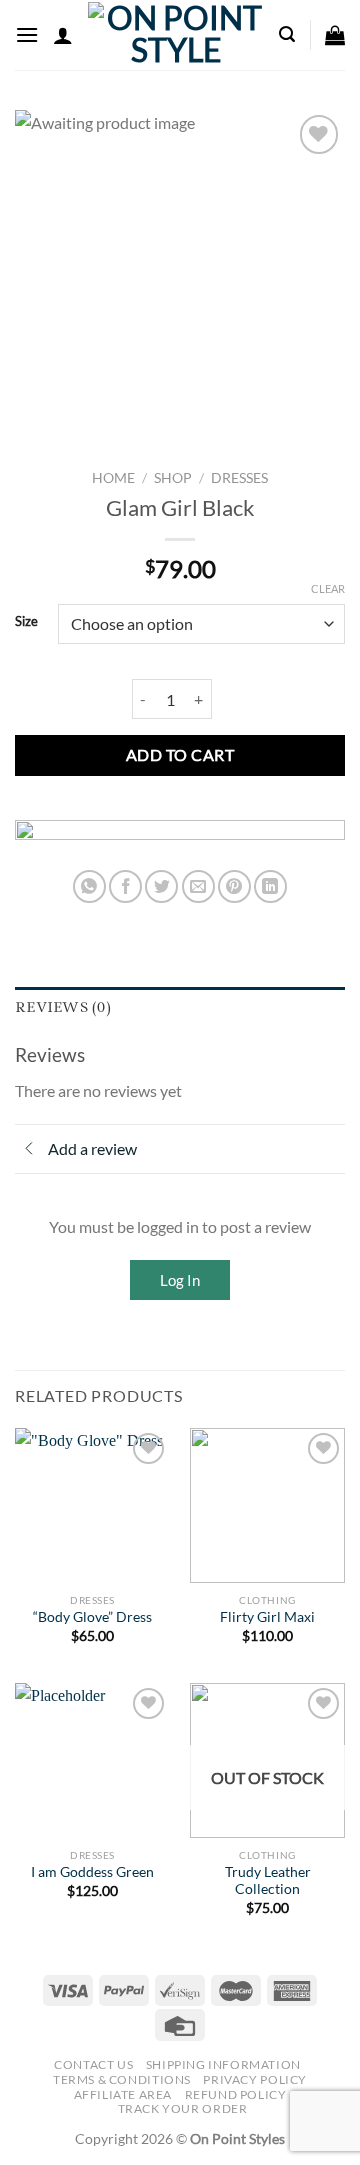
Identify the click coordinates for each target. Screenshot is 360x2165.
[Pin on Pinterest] (234, 886)
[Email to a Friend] (198, 886)
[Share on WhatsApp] (89, 886)
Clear (328, 588)
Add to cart (180, 754)
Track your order (183, 2108)
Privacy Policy (255, 2079)
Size (26, 622)
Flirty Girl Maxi (267, 1617)
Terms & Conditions (122, 2079)
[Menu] (27, 34)
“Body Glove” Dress (92, 1617)
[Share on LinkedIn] (270, 886)
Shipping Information (223, 2064)
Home (113, 478)
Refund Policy (236, 2094)
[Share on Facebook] (125, 886)
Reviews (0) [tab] (63, 1007)
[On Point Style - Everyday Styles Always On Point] (176, 35)
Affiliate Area (123, 2094)
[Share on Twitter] (161, 886)
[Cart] (335, 35)
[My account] (63, 35)
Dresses (239, 478)
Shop (173, 478)
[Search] (287, 34)
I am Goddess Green (92, 1872)
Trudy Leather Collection (268, 1881)
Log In (180, 1280)
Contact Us (93, 2064)
